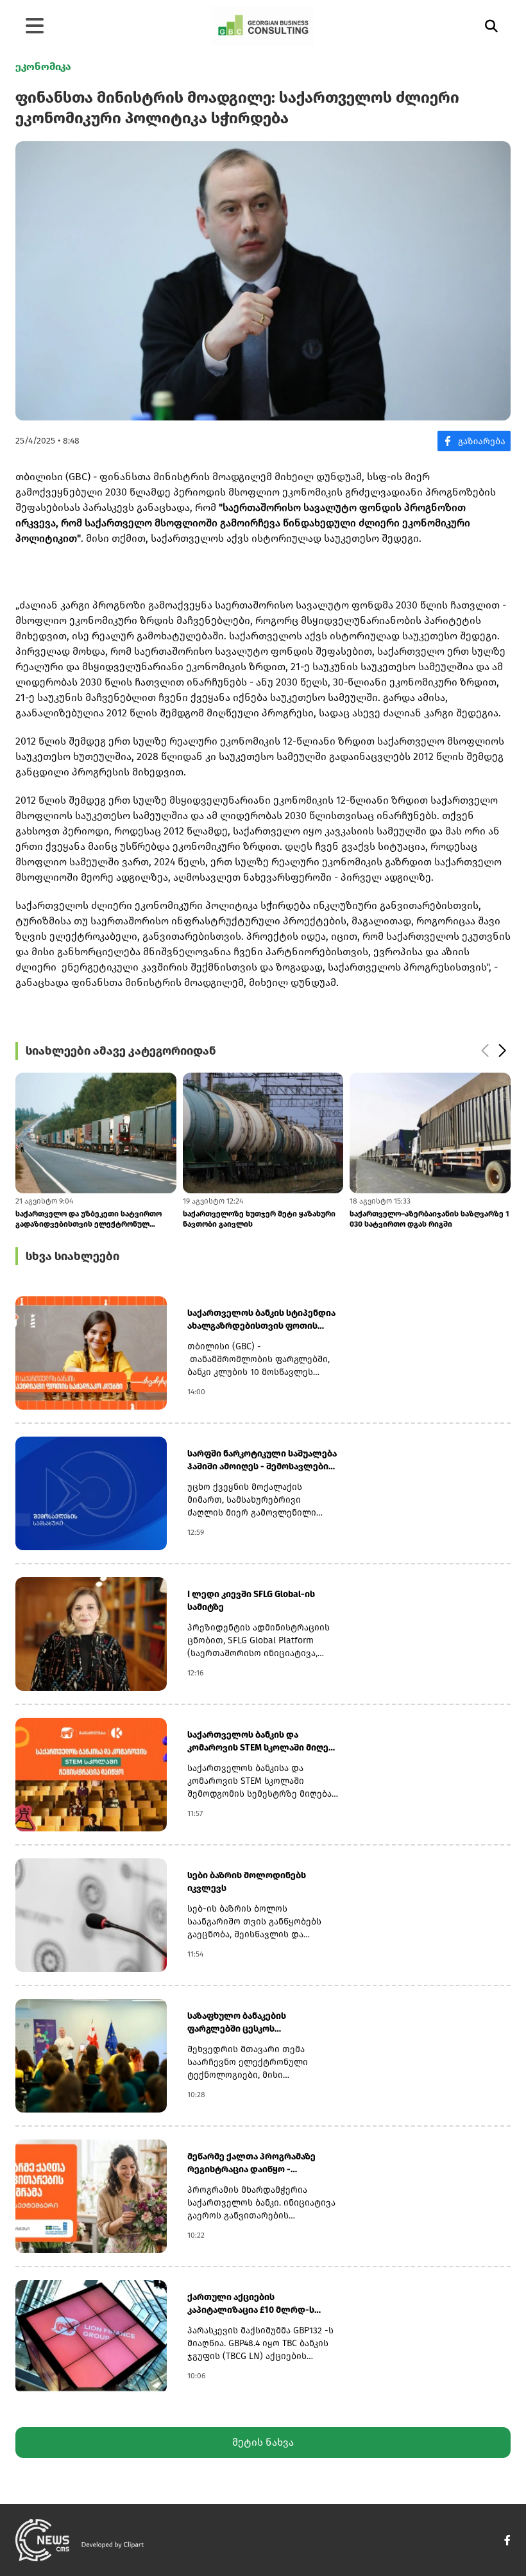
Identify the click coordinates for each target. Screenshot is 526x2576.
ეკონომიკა (43, 66)
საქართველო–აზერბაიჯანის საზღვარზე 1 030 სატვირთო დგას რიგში (429, 1219)
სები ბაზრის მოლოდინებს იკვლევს (247, 1882)
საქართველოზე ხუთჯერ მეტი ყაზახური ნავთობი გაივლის (259, 1219)
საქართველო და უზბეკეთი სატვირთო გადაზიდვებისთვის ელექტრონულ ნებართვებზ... (89, 1219)
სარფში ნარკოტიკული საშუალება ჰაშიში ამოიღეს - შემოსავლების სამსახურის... (262, 1461)
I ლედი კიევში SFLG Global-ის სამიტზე (251, 1601)
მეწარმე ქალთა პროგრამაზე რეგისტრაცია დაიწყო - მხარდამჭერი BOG (251, 2164)
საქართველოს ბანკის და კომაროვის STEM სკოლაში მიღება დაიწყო (263, 1742)
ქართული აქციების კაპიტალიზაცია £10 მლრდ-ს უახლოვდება (251, 2304)
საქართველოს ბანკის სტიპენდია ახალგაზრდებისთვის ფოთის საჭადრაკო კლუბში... (261, 1320)
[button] (502, 1051)
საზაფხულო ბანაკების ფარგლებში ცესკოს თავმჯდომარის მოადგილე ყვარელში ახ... (247, 2023)
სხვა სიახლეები (72, 1256)
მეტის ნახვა (263, 2442)
